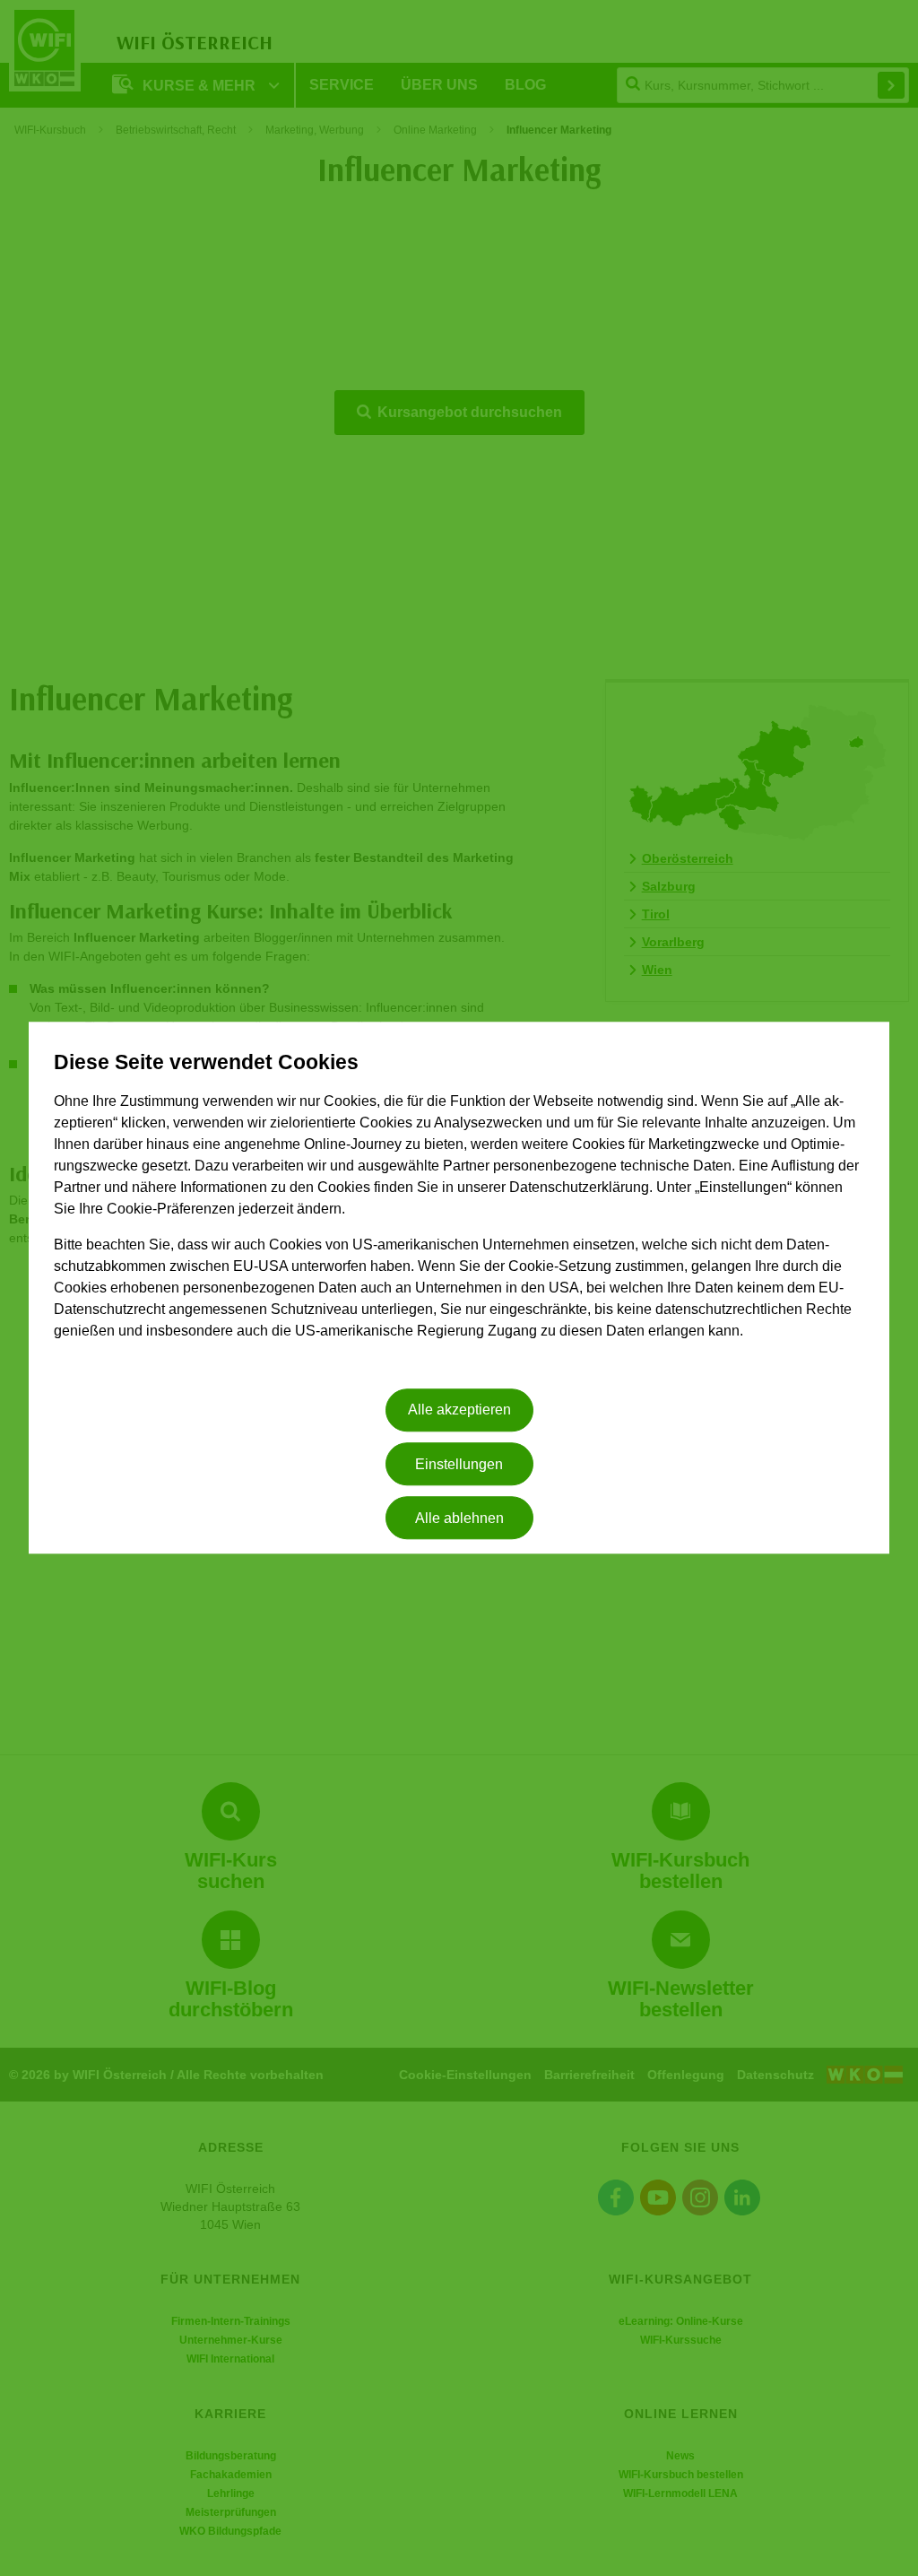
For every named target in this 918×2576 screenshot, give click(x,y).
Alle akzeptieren (459, 1410)
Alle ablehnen (459, 1518)
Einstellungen (459, 1464)
